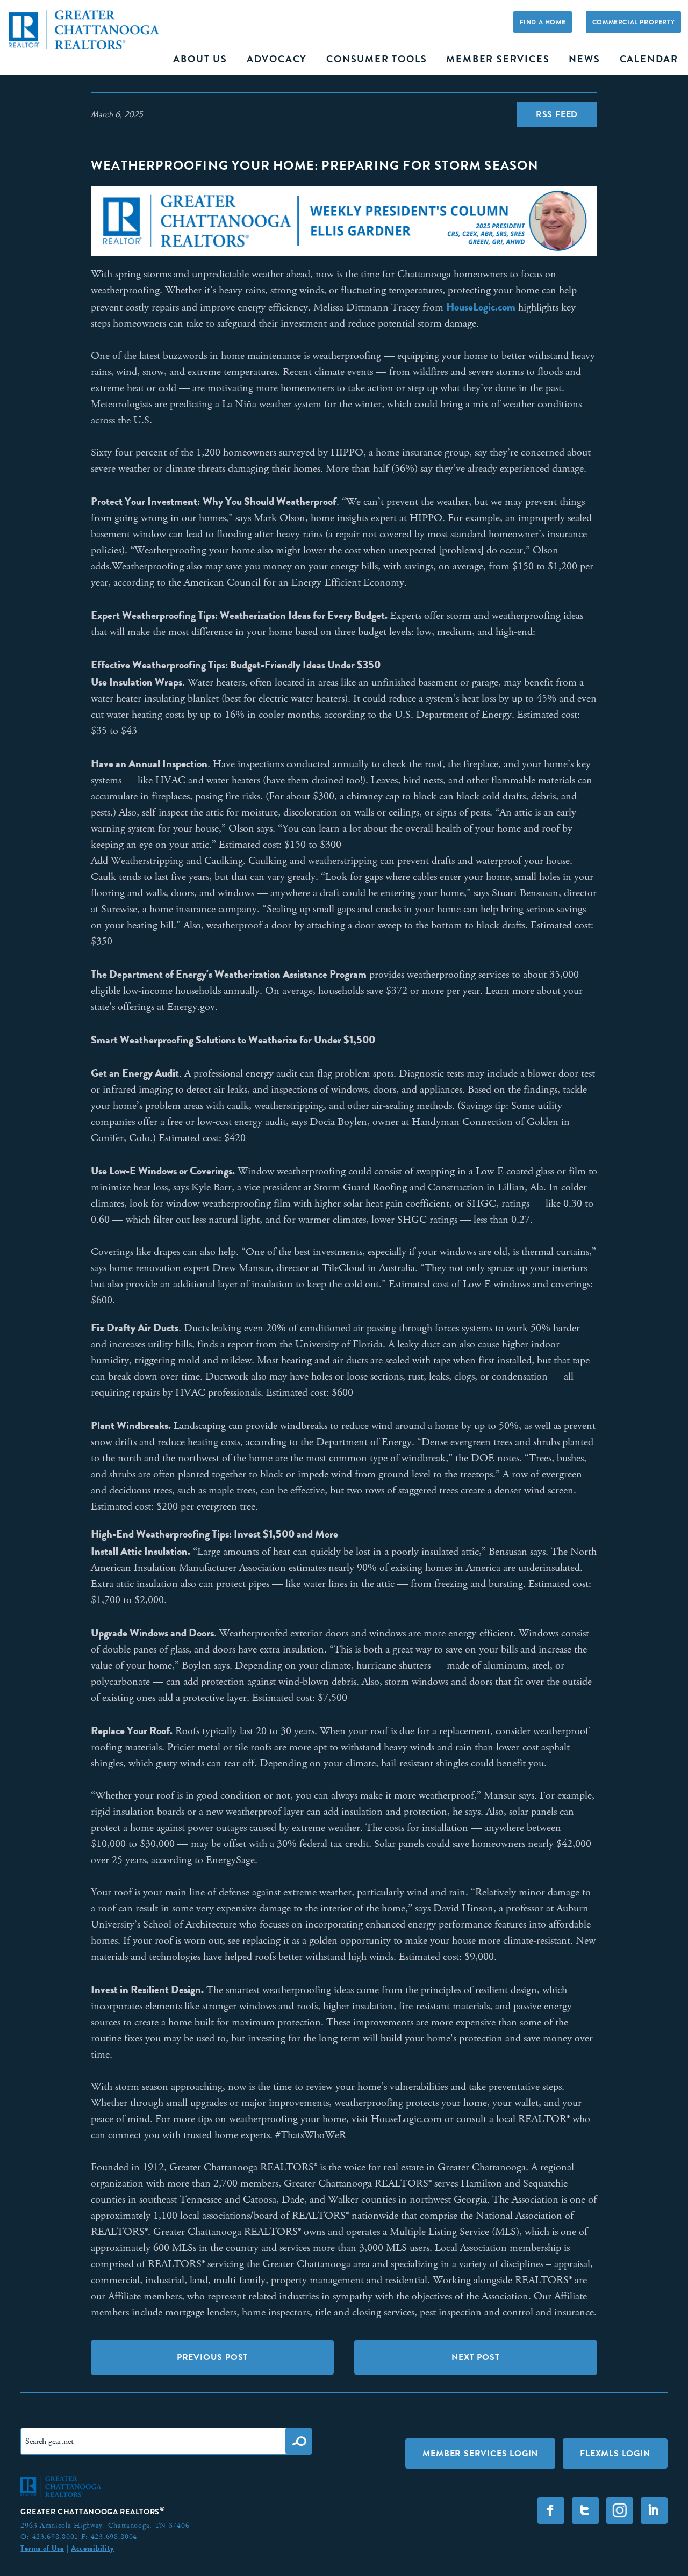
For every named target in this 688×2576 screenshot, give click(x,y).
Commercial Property (633, 22)
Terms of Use (42, 2548)
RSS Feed (557, 114)
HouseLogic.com (481, 307)
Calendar (649, 59)
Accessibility (93, 2548)
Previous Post (212, 2357)
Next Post (475, 2357)
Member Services (498, 59)
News (584, 59)
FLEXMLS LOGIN (615, 2453)
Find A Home (543, 22)
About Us (200, 59)
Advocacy (277, 59)
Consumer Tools (377, 59)
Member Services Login (480, 2453)
